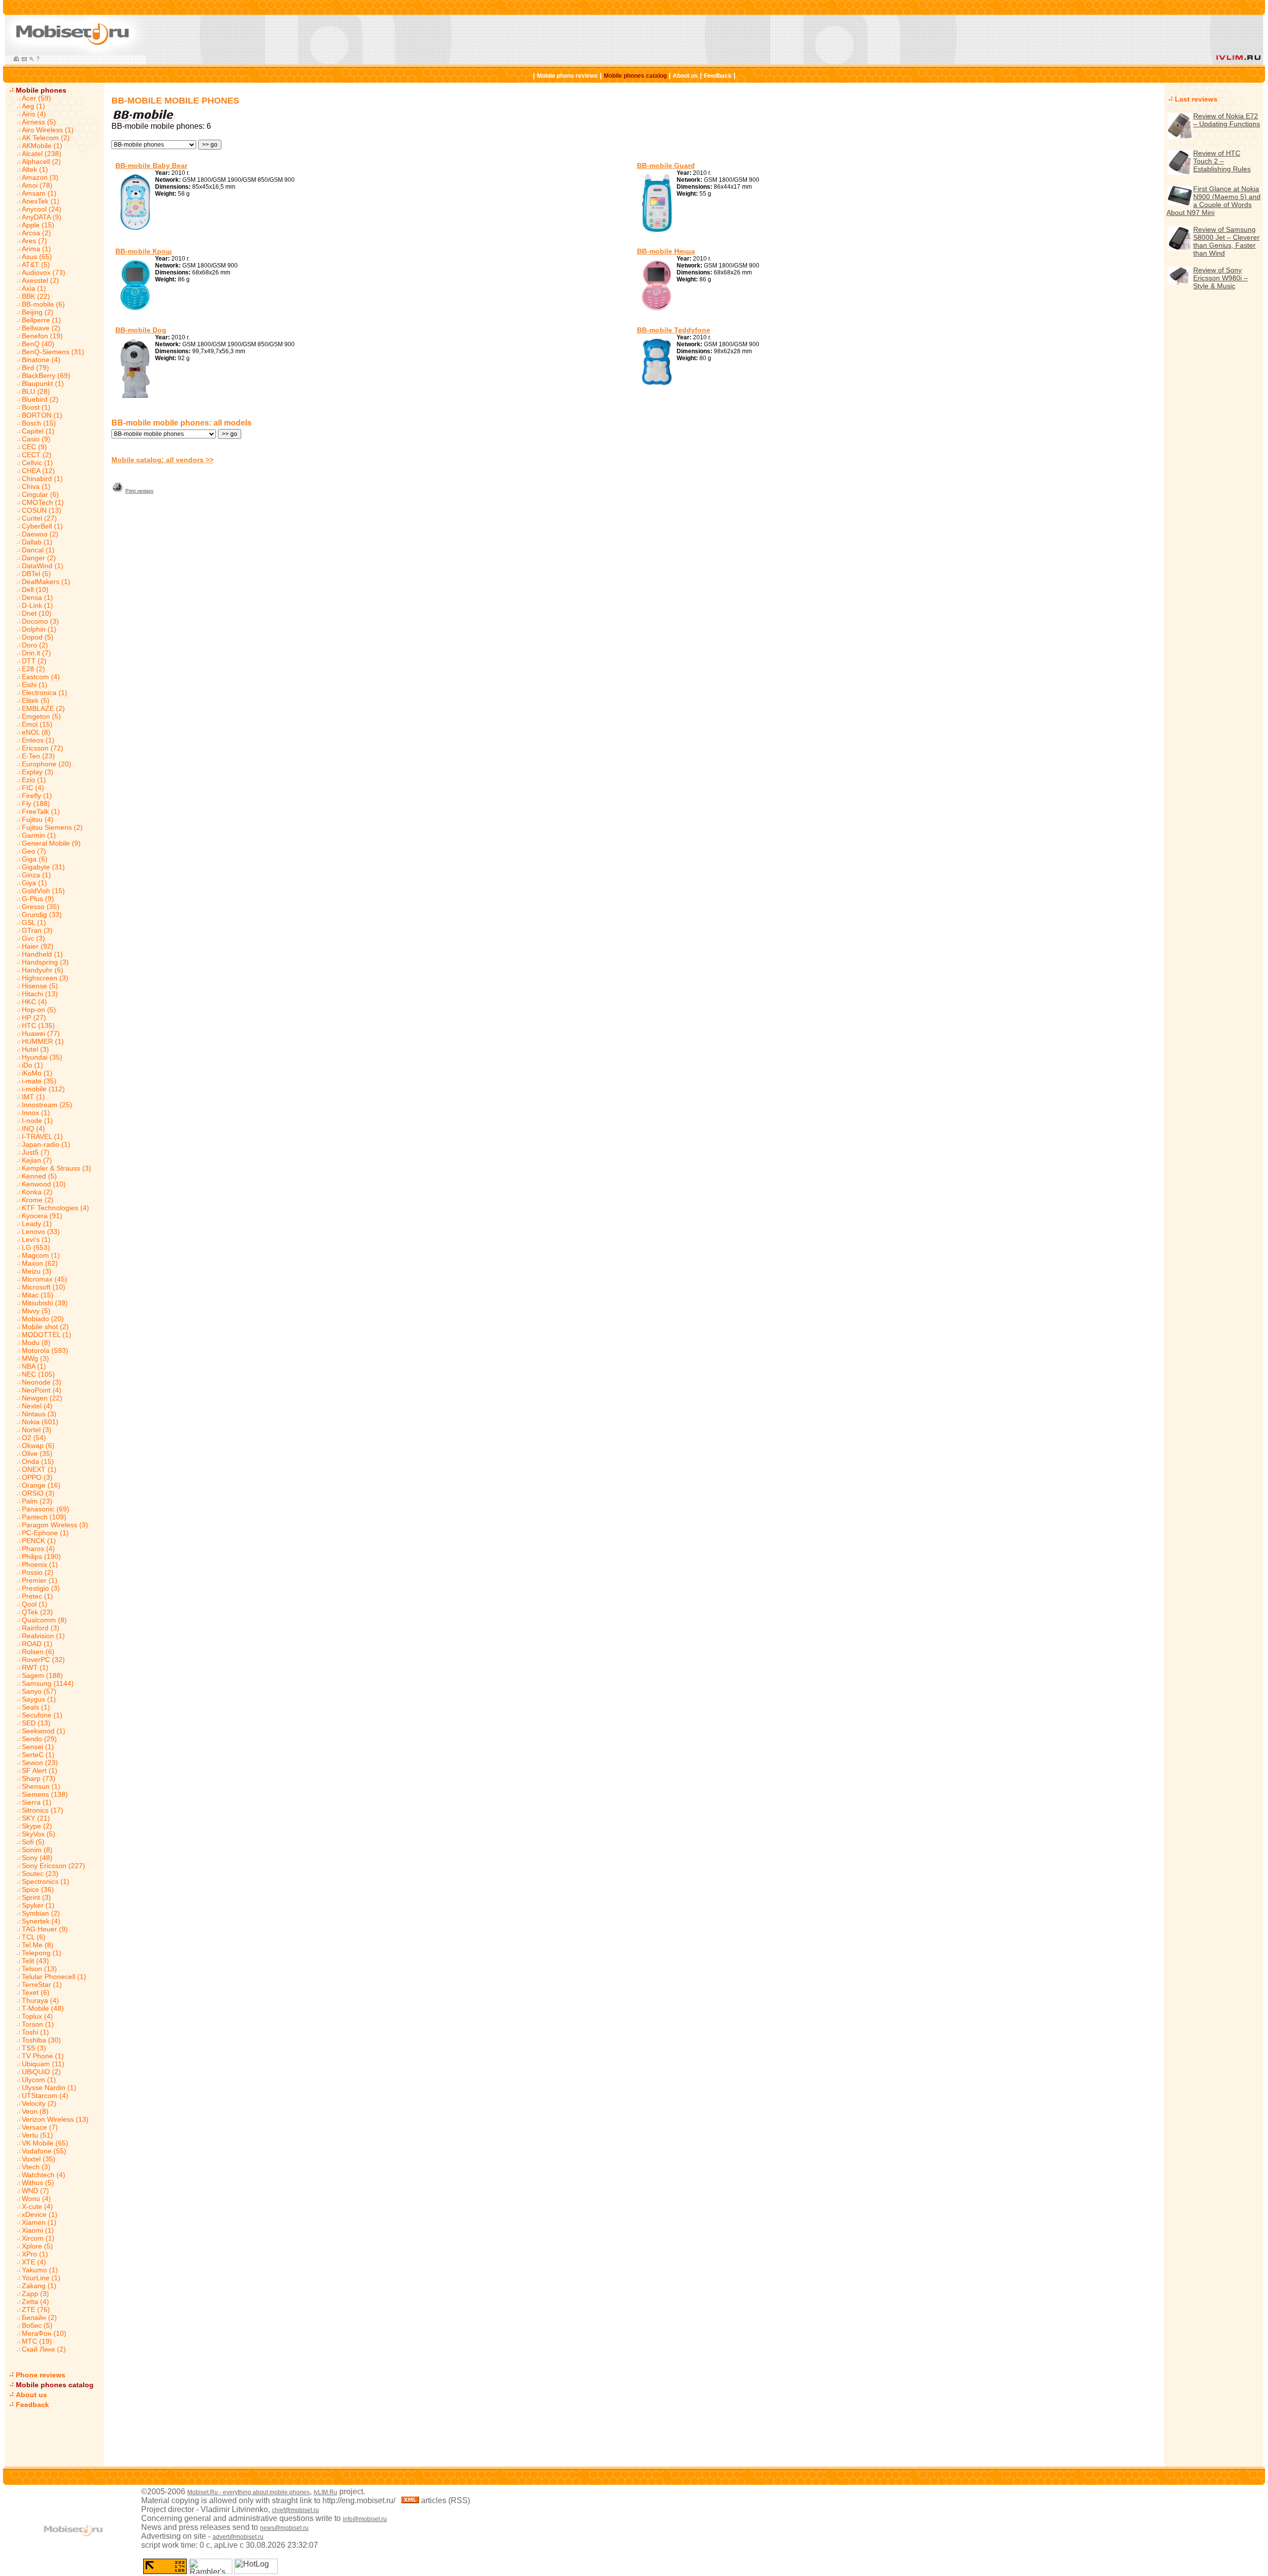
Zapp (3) (35, 2294)
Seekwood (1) (44, 1731)
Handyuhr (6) (43, 970)
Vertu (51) (37, 2135)
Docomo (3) (40, 621)
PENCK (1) (39, 1541)
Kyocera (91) (42, 1216)
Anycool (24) (42, 209)
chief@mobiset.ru (295, 2510)
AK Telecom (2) (46, 138)
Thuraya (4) (40, 2000)
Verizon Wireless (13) (55, 2119)
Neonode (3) (42, 1382)
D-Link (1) (37, 605)
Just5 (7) (36, 1152)
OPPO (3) (37, 1477)
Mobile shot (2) (45, 1327)
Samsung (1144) (48, 1683)
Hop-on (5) (39, 1010)
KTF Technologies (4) (55, 1208)
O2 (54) (34, 1438)
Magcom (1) (41, 1255)
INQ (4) (33, 1128)
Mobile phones (41, 90)
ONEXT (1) (39, 1469)
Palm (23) (37, 1501)
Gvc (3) (33, 938)
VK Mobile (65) (45, 2143)
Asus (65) (37, 257)
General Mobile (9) (51, 843)
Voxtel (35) (39, 2159)
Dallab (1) (37, 542)
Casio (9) (36, 439)
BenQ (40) (38, 344)
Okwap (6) (38, 1446)
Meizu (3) (37, 1271)
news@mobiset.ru (284, 2528)
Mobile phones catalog (635, 76)
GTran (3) (37, 930)
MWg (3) (35, 1358)
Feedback (718, 76)
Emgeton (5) (41, 716)
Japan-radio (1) (46, 1144)
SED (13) (36, 1723)
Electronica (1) (45, 693)
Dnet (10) (37, 613)
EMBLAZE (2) (43, 708)
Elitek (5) (36, 700)
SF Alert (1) (40, 1771)
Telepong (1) (42, 1953)
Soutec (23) (40, 1874)
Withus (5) (38, 2183)
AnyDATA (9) (42, 217)
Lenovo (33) (41, 1232)
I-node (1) (37, 1121)
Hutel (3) (35, 1049)
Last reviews (1196, 99)
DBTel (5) (36, 574)
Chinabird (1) (42, 479)
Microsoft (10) (44, 1287)
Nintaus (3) (39, 1414)
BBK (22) (36, 296)
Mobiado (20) (43, 1319)
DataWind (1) (43, 566)
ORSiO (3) (38, 1493)
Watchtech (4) (44, 2175)
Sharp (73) (39, 1778)
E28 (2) (33, 669)
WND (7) (35, 2191)
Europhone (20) (47, 764)
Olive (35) (37, 1453)
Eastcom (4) (41, 677)
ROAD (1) (37, 1644)
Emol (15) (37, 724)
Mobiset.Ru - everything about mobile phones (248, 2492)
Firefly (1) (37, 796)
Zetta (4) (35, 2302)
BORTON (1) (42, 415)
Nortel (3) (37, 1430)
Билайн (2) (39, 2317)
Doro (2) (35, 645)
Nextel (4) (37, 1406)
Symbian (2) (41, 1913)
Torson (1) (38, 2024)
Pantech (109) (44, 1517)
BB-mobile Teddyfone (674, 330)
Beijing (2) (38, 312)
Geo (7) (34, 851)
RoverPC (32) (43, 1660)
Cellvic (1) (37, 463)
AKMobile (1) (42, 146)
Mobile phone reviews (567, 76)
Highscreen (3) (45, 978)
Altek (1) (35, 169)
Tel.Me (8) (38, 1945)
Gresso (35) (41, 907)
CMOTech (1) (43, 502)
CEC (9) (34, 447)
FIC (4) (33, 788)
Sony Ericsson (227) (53, 1866)
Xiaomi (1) (38, 2230)
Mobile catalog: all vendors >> (162, 460)
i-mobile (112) (43, 1089)
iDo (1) (32, 1065)
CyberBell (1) (42, 526)
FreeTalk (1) (41, 811)
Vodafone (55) (44, 2151)
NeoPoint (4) (42, 1390)
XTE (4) (34, 2262)
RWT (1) (35, 1667)
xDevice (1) (40, 2214)
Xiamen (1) (39, 2222)
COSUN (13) (42, 510)
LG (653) (36, 1247)
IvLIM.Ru (325, 2492)
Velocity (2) (39, 2103)
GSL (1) (34, 922)
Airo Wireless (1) (48, 130)
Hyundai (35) (42, 1057)
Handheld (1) (42, 954)
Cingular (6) (40, 494)
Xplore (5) (37, 2246)
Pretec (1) (37, 1596)
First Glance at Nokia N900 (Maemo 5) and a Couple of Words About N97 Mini (1214, 201)
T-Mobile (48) (43, 2008)
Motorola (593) (45, 1350)
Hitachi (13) (40, 994)
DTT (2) (34, 661)
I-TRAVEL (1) (42, 1136)
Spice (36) (38, 1889)
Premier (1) (40, 1580)
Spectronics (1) (46, 1881)
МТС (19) (37, 2341)
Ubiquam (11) (43, 2064)
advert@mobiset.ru (238, 2537)
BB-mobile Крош (144, 251)
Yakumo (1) (40, 2270)
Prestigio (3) (41, 1588)
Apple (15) (38, 225)
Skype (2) (37, 1826)
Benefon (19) (42, 336)
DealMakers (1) (46, 582)
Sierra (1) (37, 1802)
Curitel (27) (39, 518)
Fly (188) (36, 804)
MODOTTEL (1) (47, 1335)
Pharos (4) (38, 1549)
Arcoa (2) (36, 233)
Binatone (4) (41, 360)
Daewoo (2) (40, 534)
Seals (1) (36, 1707)
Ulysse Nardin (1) (49, 2088)
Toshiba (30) (41, 2040)
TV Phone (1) (43, 2056)
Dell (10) (35, 590)
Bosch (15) (39, 423)
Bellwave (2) (41, 328)
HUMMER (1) (43, 1041)
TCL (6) (34, 1937)
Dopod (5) (38, 637)
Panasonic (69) (46, 1509)
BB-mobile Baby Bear (151, 165)
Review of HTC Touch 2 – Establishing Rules (1222, 161)
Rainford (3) (41, 1628)
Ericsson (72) (43, 748)
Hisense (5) (40, 986)
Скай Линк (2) (44, 2349)
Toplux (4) (37, 2016)
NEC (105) (38, 1374)
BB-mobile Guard (666, 165)
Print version (139, 491)
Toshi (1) (35, 2032)
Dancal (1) (38, 550)
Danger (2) (39, 558)
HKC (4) (34, 1002)
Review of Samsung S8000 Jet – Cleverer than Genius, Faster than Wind (1226, 241)
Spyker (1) (38, 1905)
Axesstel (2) (40, 280)
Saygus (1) (39, 1699)
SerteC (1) (38, 1755)
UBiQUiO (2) (41, 2072)
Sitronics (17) (43, 1810)
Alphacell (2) (41, 161)
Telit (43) (35, 1961)
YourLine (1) (41, 2278)
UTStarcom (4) (45, 2095)
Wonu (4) (36, 2199)
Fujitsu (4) (38, 819)
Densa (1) (37, 597)
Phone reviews (41, 2375)
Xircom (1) (38, 2238)
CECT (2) (37, 455)
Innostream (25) (47, 1105)
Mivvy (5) (36, 1311)
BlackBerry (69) (46, 376)
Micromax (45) (45, 1279)
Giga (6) (35, 859)
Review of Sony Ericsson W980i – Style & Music (1220, 278)
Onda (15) (38, 1461)
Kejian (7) (37, 1160)
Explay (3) (38, 772)
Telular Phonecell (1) (54, 1977)
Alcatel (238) (42, 154)
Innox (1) (36, 1113)
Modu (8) (36, 1342)
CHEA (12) (38, 471)
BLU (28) (36, 391)
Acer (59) (36, 98)
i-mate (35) (39, 1081)
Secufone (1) (42, 1715)
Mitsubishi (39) (45, 1303)
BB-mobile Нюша (666, 251)
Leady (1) (37, 1224)
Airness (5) (39, 122)
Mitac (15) (38, 1295)
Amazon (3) (40, 177)
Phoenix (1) (40, 1564)
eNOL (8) (36, 732)
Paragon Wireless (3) (55, 1525)
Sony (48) (37, 1858)
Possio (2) (38, 1572)
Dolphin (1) (39, 629)
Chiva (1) (36, 486)
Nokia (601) (40, 1422)
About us (685, 76)
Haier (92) (38, 946)
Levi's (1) (36, 1239)
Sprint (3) (36, 1897)
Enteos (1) (38, 740)
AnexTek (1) (41, 201)
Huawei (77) (41, 1033)
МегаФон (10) (44, 2333)
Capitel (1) (38, 431)
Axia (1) (34, 288)
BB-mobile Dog (141, 330)
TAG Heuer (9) (45, 1929)
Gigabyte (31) (43, 867)
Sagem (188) (42, 1675)
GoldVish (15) (43, 891)
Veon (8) (35, 2111)
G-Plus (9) (38, 899)
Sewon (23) (40, 1763)
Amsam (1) (39, 193)
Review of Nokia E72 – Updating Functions (1227, 120)
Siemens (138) (45, 1794)
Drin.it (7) (36, 653)
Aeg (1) (33, 106)
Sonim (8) (37, 1850)
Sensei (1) (38, 1747)
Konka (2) (37, 1192)
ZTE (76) (36, 2309)
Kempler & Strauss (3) (56, 1168)
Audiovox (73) (44, 272)
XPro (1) (35, 2254)
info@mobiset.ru (365, 2519)
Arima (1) (36, 249)
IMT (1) (33, 1097)
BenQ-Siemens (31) (53, 352)
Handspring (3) (45, 962)
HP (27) (34, 1018)
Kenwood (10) (44, 1184)
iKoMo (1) (37, 1073)
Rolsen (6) (38, 1652)
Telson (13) (39, 1969)
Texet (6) (36, 1992)
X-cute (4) (37, 2206)
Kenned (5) (39, 1176)
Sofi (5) (33, 1842)
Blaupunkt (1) (43, 383)
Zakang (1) (39, 2286)
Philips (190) (41, 1556)
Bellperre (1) (41, 320)
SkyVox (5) (39, 1834)
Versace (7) (40, 2127)
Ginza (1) (36, 875)
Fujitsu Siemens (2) (52, 827)
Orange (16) (41, 1485)
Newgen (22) (42, 1398)
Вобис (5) (37, 2325)
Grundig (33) (42, 914)
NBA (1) (34, 1366)
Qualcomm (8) (44, 1620)
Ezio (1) (34, 780)
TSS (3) (34, 2048)
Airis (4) (34, 114)
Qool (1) (35, 1604)
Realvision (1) (43, 1636)
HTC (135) (38, 1025)
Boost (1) (36, 407)
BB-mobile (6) (43, 304)
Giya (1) (34, 883)
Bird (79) (35, 368)
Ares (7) (34, 241)
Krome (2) (38, 1200)
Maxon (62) (40, 1263)
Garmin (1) (39, 835)
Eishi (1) (35, 685)
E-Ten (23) (38, 756)
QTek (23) (37, 1612)
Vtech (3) (36, 2167)
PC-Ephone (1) (45, 1533)
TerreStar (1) (42, 1985)
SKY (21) (36, 1818)
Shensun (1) (41, 1786)
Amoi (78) (37, 185)
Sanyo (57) (39, 1691)
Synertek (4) (41, 1921)
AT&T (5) (36, 265)
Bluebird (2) (40, 399)
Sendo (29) (39, 1739)
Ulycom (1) (39, 2080)
